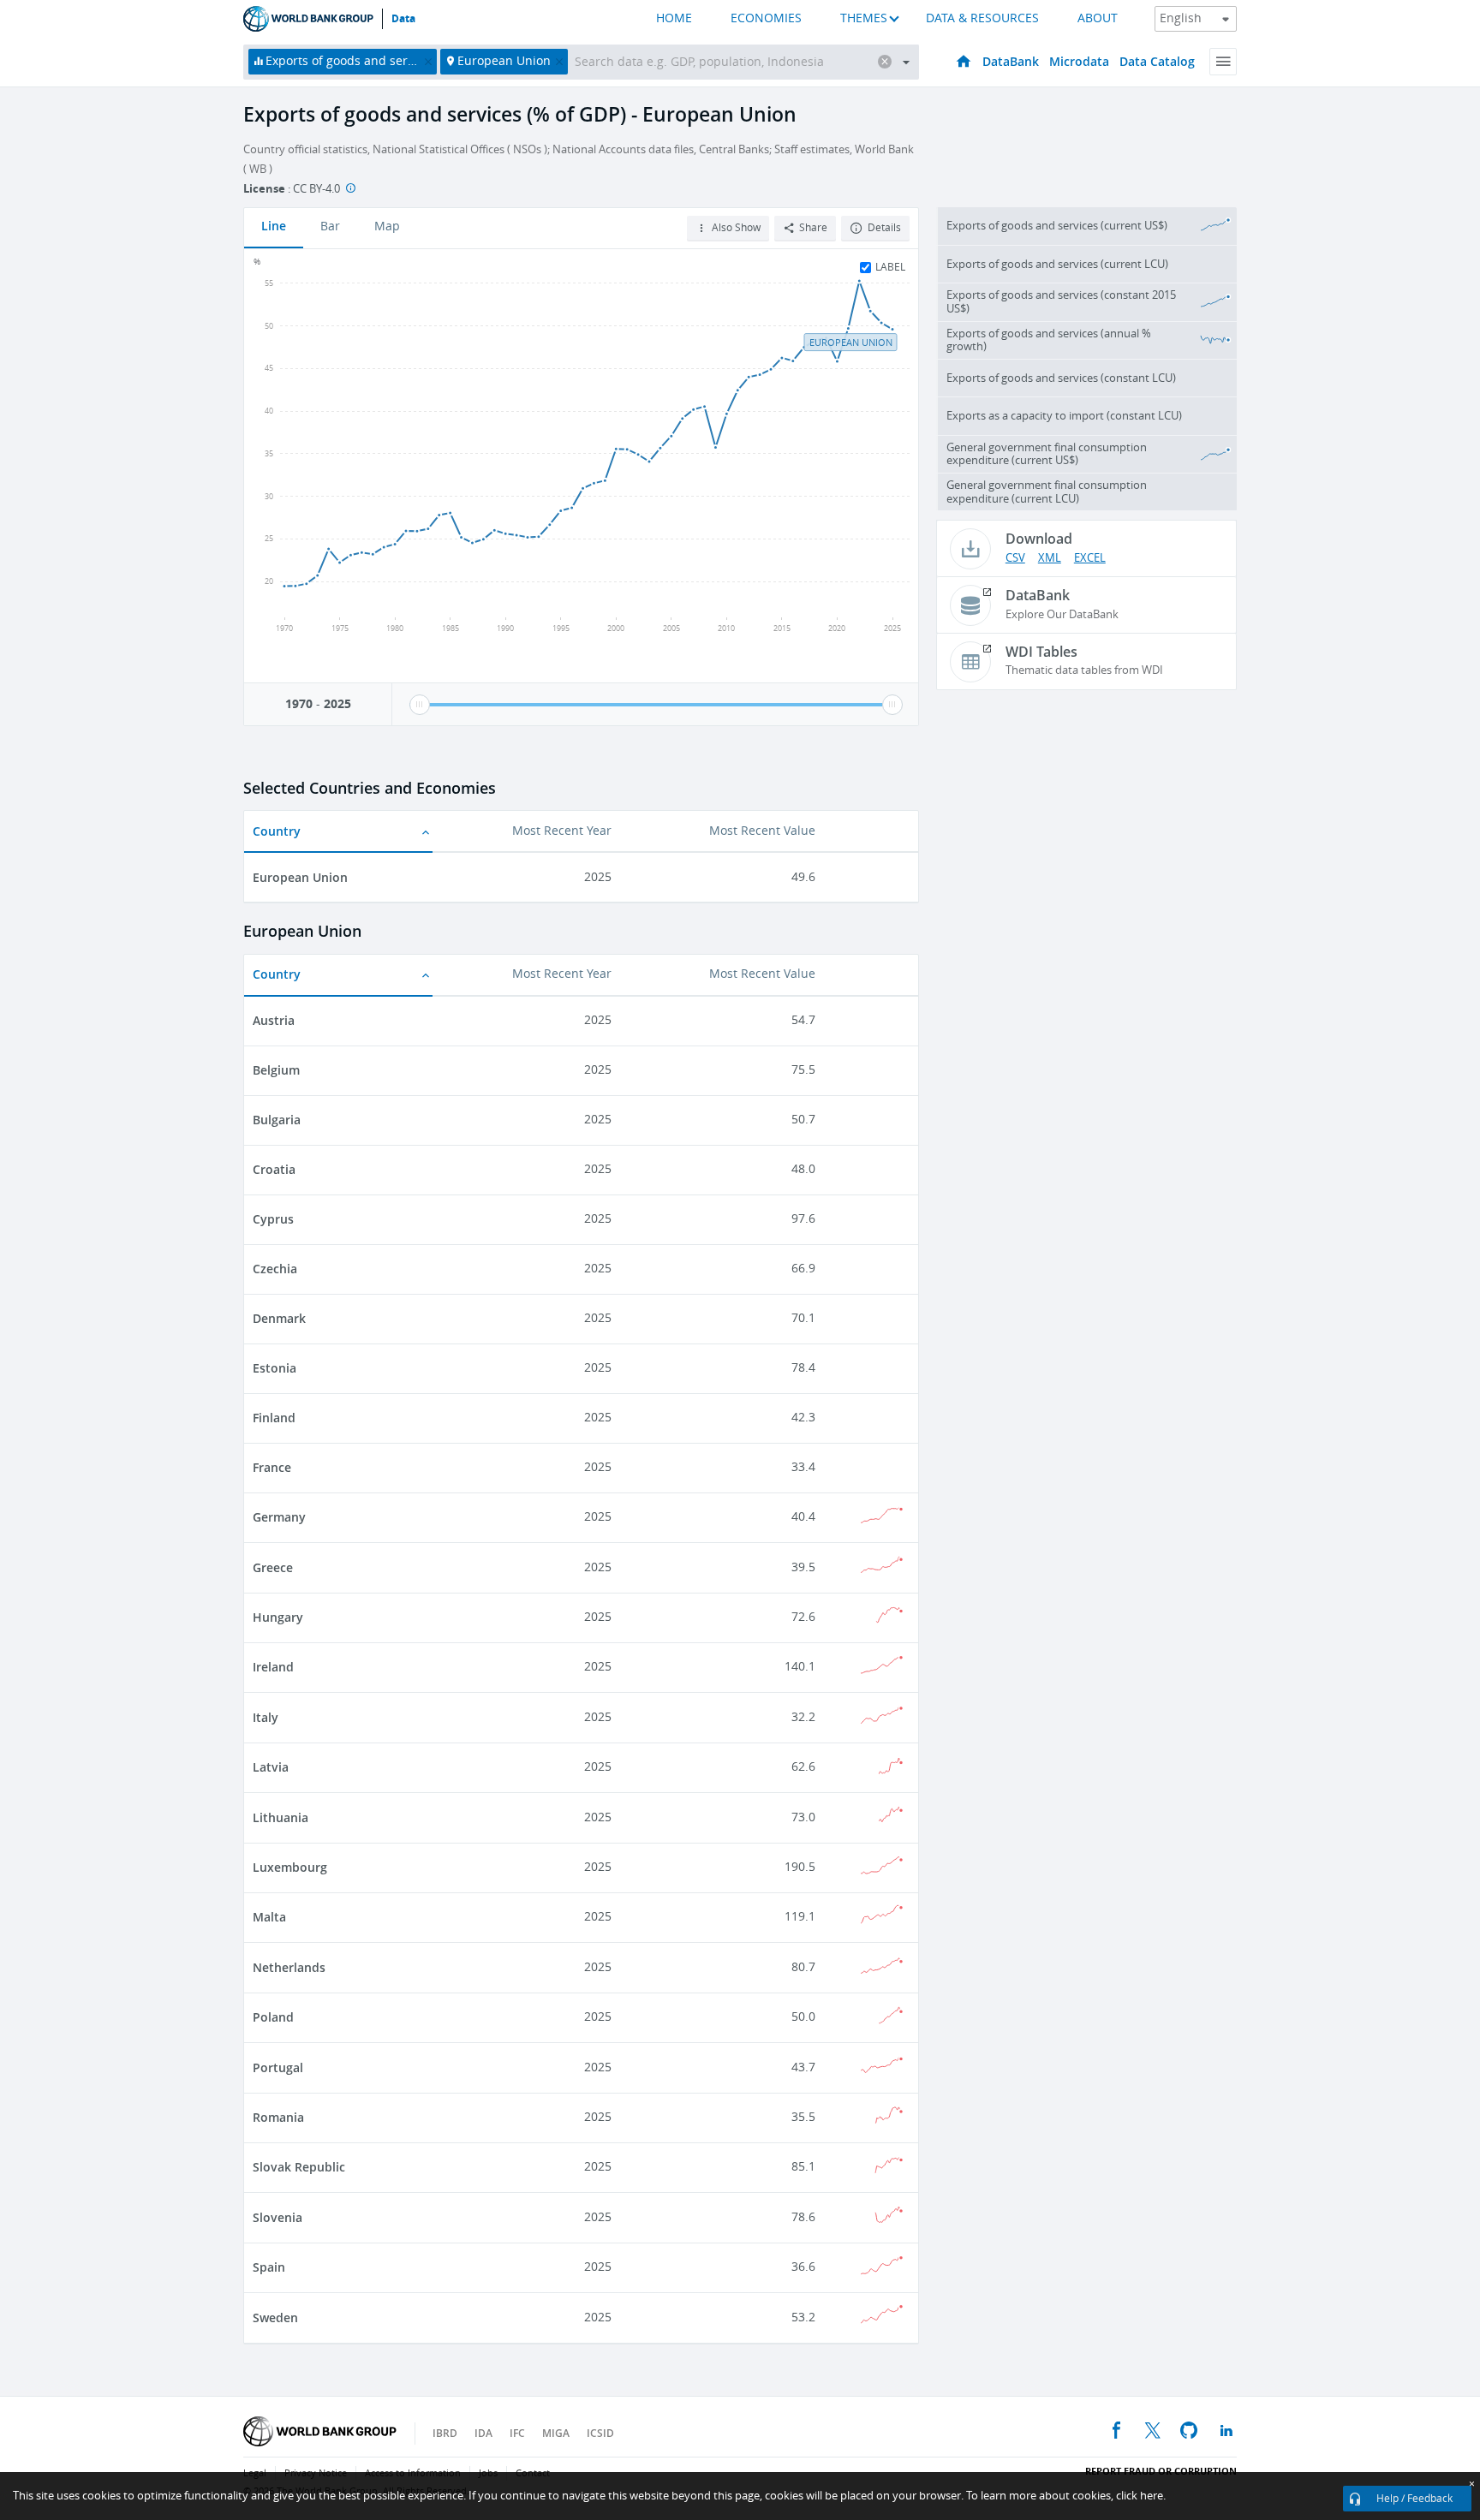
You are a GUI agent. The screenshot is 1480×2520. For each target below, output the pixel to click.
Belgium (276, 1070)
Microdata (1079, 61)
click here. (1141, 2496)
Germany (279, 1517)
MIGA (556, 2433)
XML (1050, 558)
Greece (273, 1567)
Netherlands (289, 1967)
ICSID (600, 2433)
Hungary (278, 1617)
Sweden (275, 2317)
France (272, 1467)
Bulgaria (277, 1120)
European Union (300, 877)
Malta (269, 1917)
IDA (483, 2433)
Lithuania (280, 1817)
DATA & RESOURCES (982, 18)
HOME (674, 18)
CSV (1015, 558)
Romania (278, 2117)
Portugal (278, 2067)
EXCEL (1090, 558)
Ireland (273, 1667)
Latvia (271, 1767)
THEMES (864, 18)
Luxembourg (290, 1867)
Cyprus (273, 1219)
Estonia (275, 1368)
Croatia (274, 1169)
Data (403, 19)
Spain (269, 2267)
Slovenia (277, 2217)
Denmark (279, 1318)
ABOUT (1098, 18)
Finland (274, 1418)
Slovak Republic (299, 2167)
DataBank (1011, 61)
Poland (273, 2017)
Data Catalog (1157, 61)
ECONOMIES (766, 18)
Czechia (275, 1269)
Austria (274, 1020)
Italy (266, 1717)
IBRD (445, 2433)
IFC (517, 2433)
